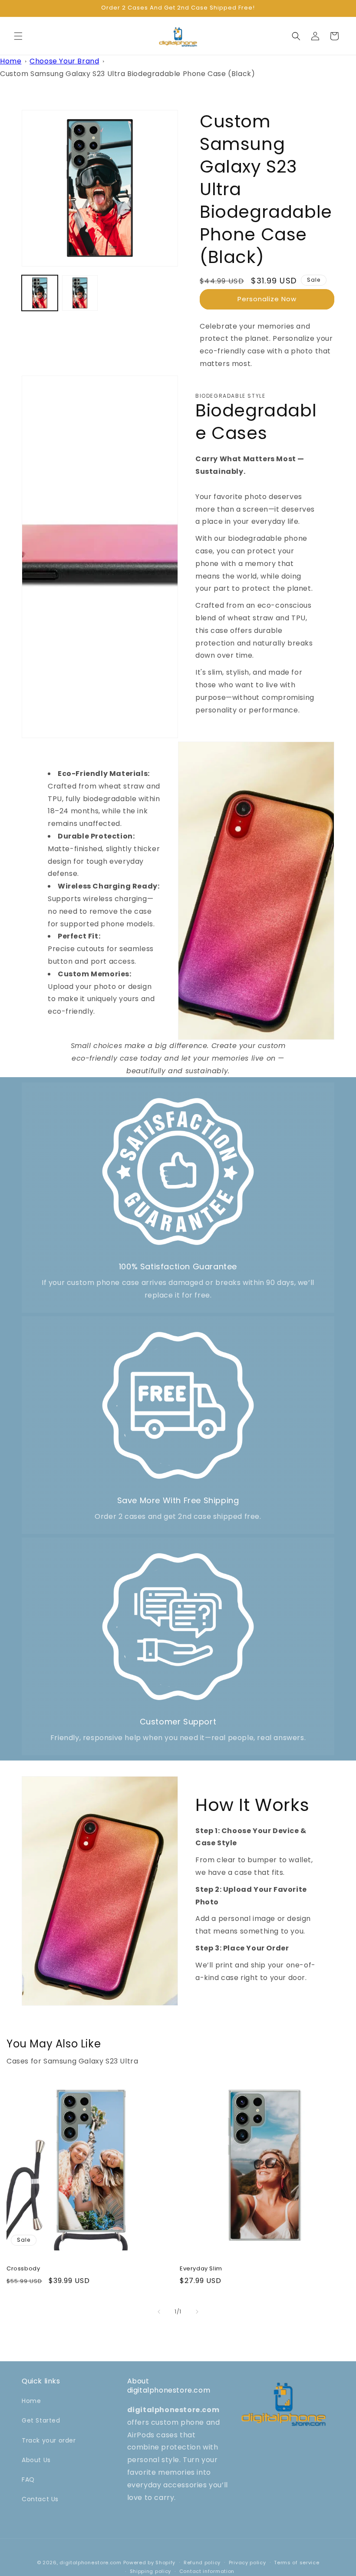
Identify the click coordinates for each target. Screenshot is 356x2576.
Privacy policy (247, 2563)
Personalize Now (267, 299)
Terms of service (297, 2563)
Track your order (49, 2440)
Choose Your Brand (64, 61)
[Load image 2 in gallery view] (80, 293)
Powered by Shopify (150, 2563)
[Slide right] (197, 2312)
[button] (18, 36)
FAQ (28, 2479)
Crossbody (23, 2269)
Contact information (207, 2571)
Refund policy (202, 2563)
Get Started (41, 2420)
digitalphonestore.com (91, 2563)
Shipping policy (151, 2571)
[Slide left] (159, 2312)
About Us (36, 2460)
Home (11, 61)
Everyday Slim (201, 2269)
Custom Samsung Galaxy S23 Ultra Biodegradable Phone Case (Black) (127, 74)
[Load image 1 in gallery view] (40, 293)
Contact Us (40, 2499)
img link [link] (178, 1099)
